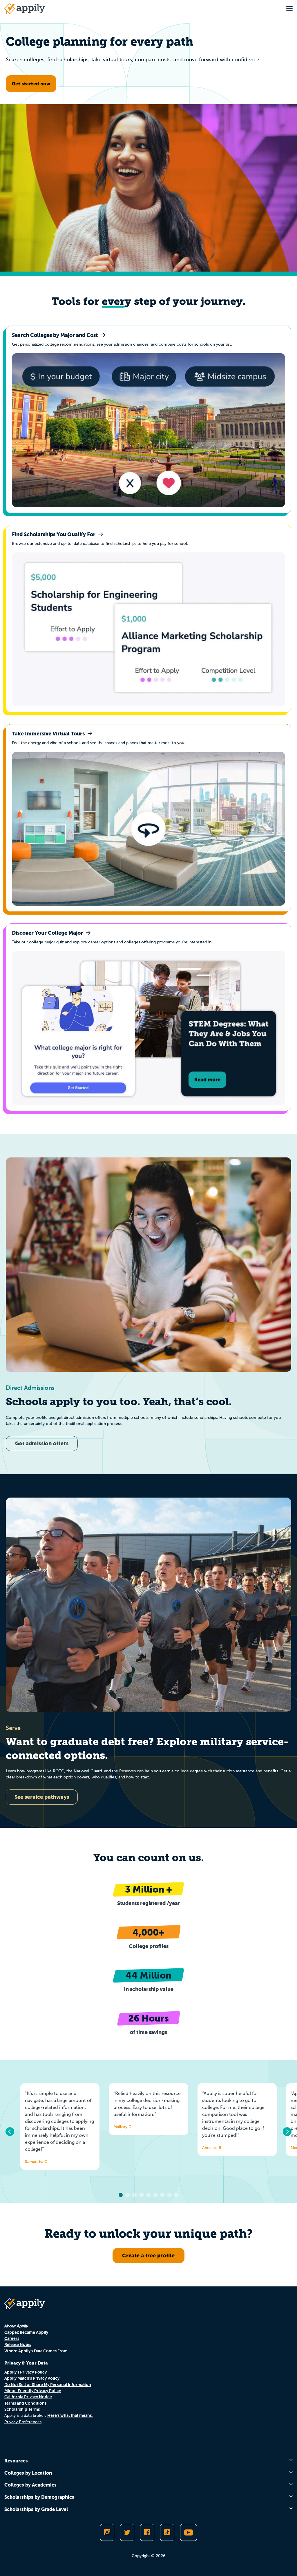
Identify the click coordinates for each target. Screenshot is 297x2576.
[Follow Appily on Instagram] (107, 2532)
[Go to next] (287, 2132)
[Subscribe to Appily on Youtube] (189, 2532)
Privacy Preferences (23, 2422)
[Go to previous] (10, 2132)
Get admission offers (42, 1443)
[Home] (25, 9)
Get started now (31, 84)
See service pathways (42, 1797)
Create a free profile (148, 2255)
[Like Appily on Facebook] (147, 2532)
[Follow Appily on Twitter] (127, 2532)
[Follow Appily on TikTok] (167, 2532)
